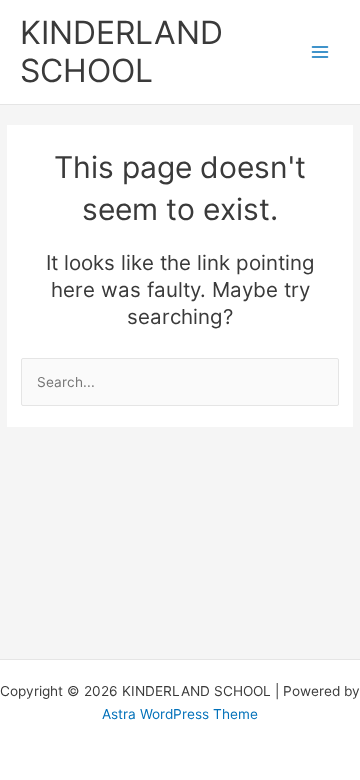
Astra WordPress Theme (180, 714)
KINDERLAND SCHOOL (121, 51)
